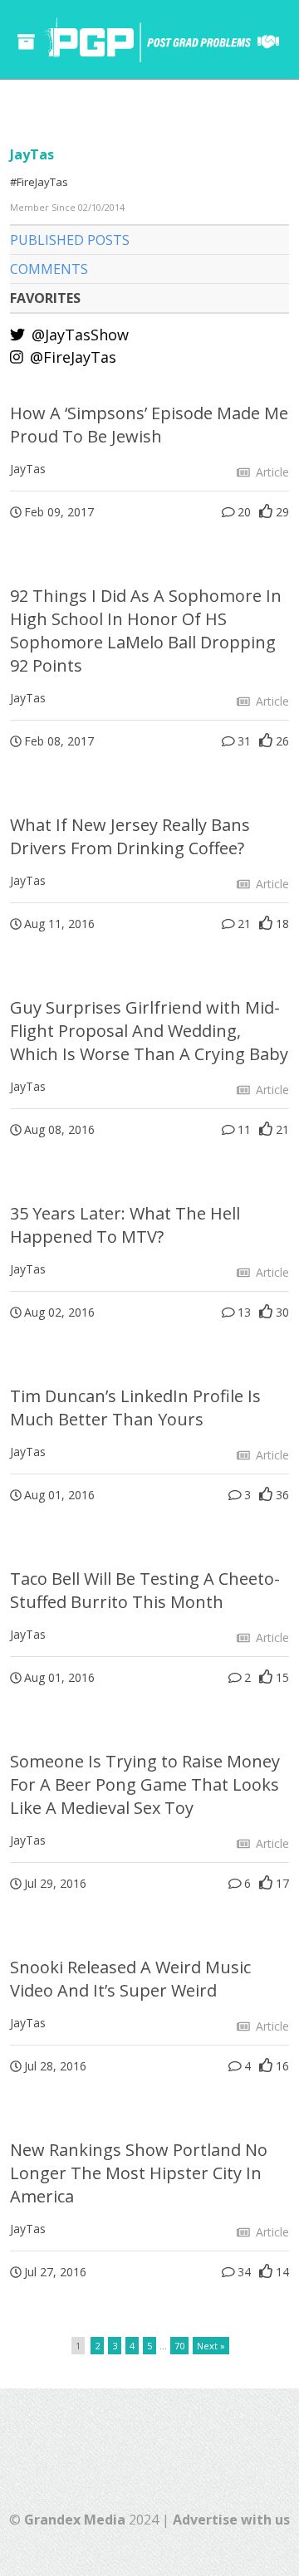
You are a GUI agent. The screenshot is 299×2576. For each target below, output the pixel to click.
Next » (211, 2346)
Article (271, 472)
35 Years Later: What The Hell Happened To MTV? (125, 1225)
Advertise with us (231, 2520)
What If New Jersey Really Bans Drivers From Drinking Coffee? (130, 836)
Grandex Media (75, 2520)
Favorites (45, 298)
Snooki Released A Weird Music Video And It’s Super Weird (130, 1979)
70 (179, 2346)
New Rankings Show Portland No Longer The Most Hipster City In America (139, 2173)
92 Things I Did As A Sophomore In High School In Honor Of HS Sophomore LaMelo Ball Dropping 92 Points (146, 631)
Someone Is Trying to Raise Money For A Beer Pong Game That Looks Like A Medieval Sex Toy (145, 1784)
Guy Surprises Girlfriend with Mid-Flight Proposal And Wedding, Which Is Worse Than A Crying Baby (149, 1031)
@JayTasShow (78, 335)
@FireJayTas (71, 357)
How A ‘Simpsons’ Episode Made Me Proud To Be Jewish (149, 425)
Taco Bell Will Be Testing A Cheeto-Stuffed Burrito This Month (145, 1590)
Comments (49, 269)
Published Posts (70, 240)
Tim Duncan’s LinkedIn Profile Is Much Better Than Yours (135, 1408)
